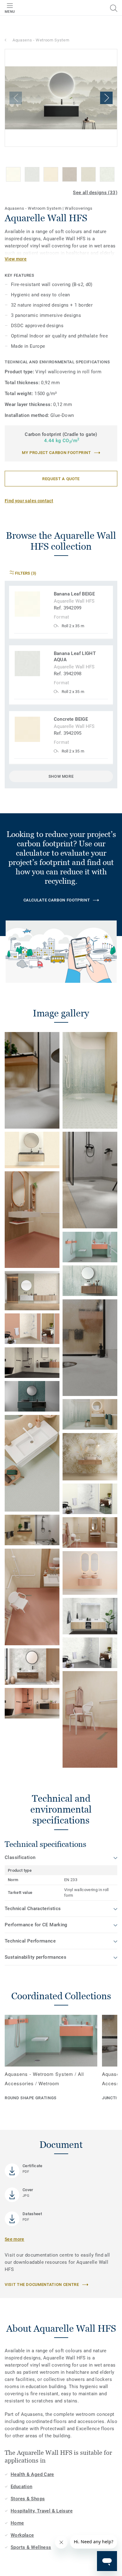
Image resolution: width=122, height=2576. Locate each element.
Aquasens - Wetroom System (41, 40)
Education (21, 2487)
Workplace (22, 2535)
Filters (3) (25, 573)
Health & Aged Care (32, 2474)
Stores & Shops (28, 2499)
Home (17, 2523)
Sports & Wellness (31, 2547)
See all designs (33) (95, 193)
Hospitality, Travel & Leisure (42, 2511)
